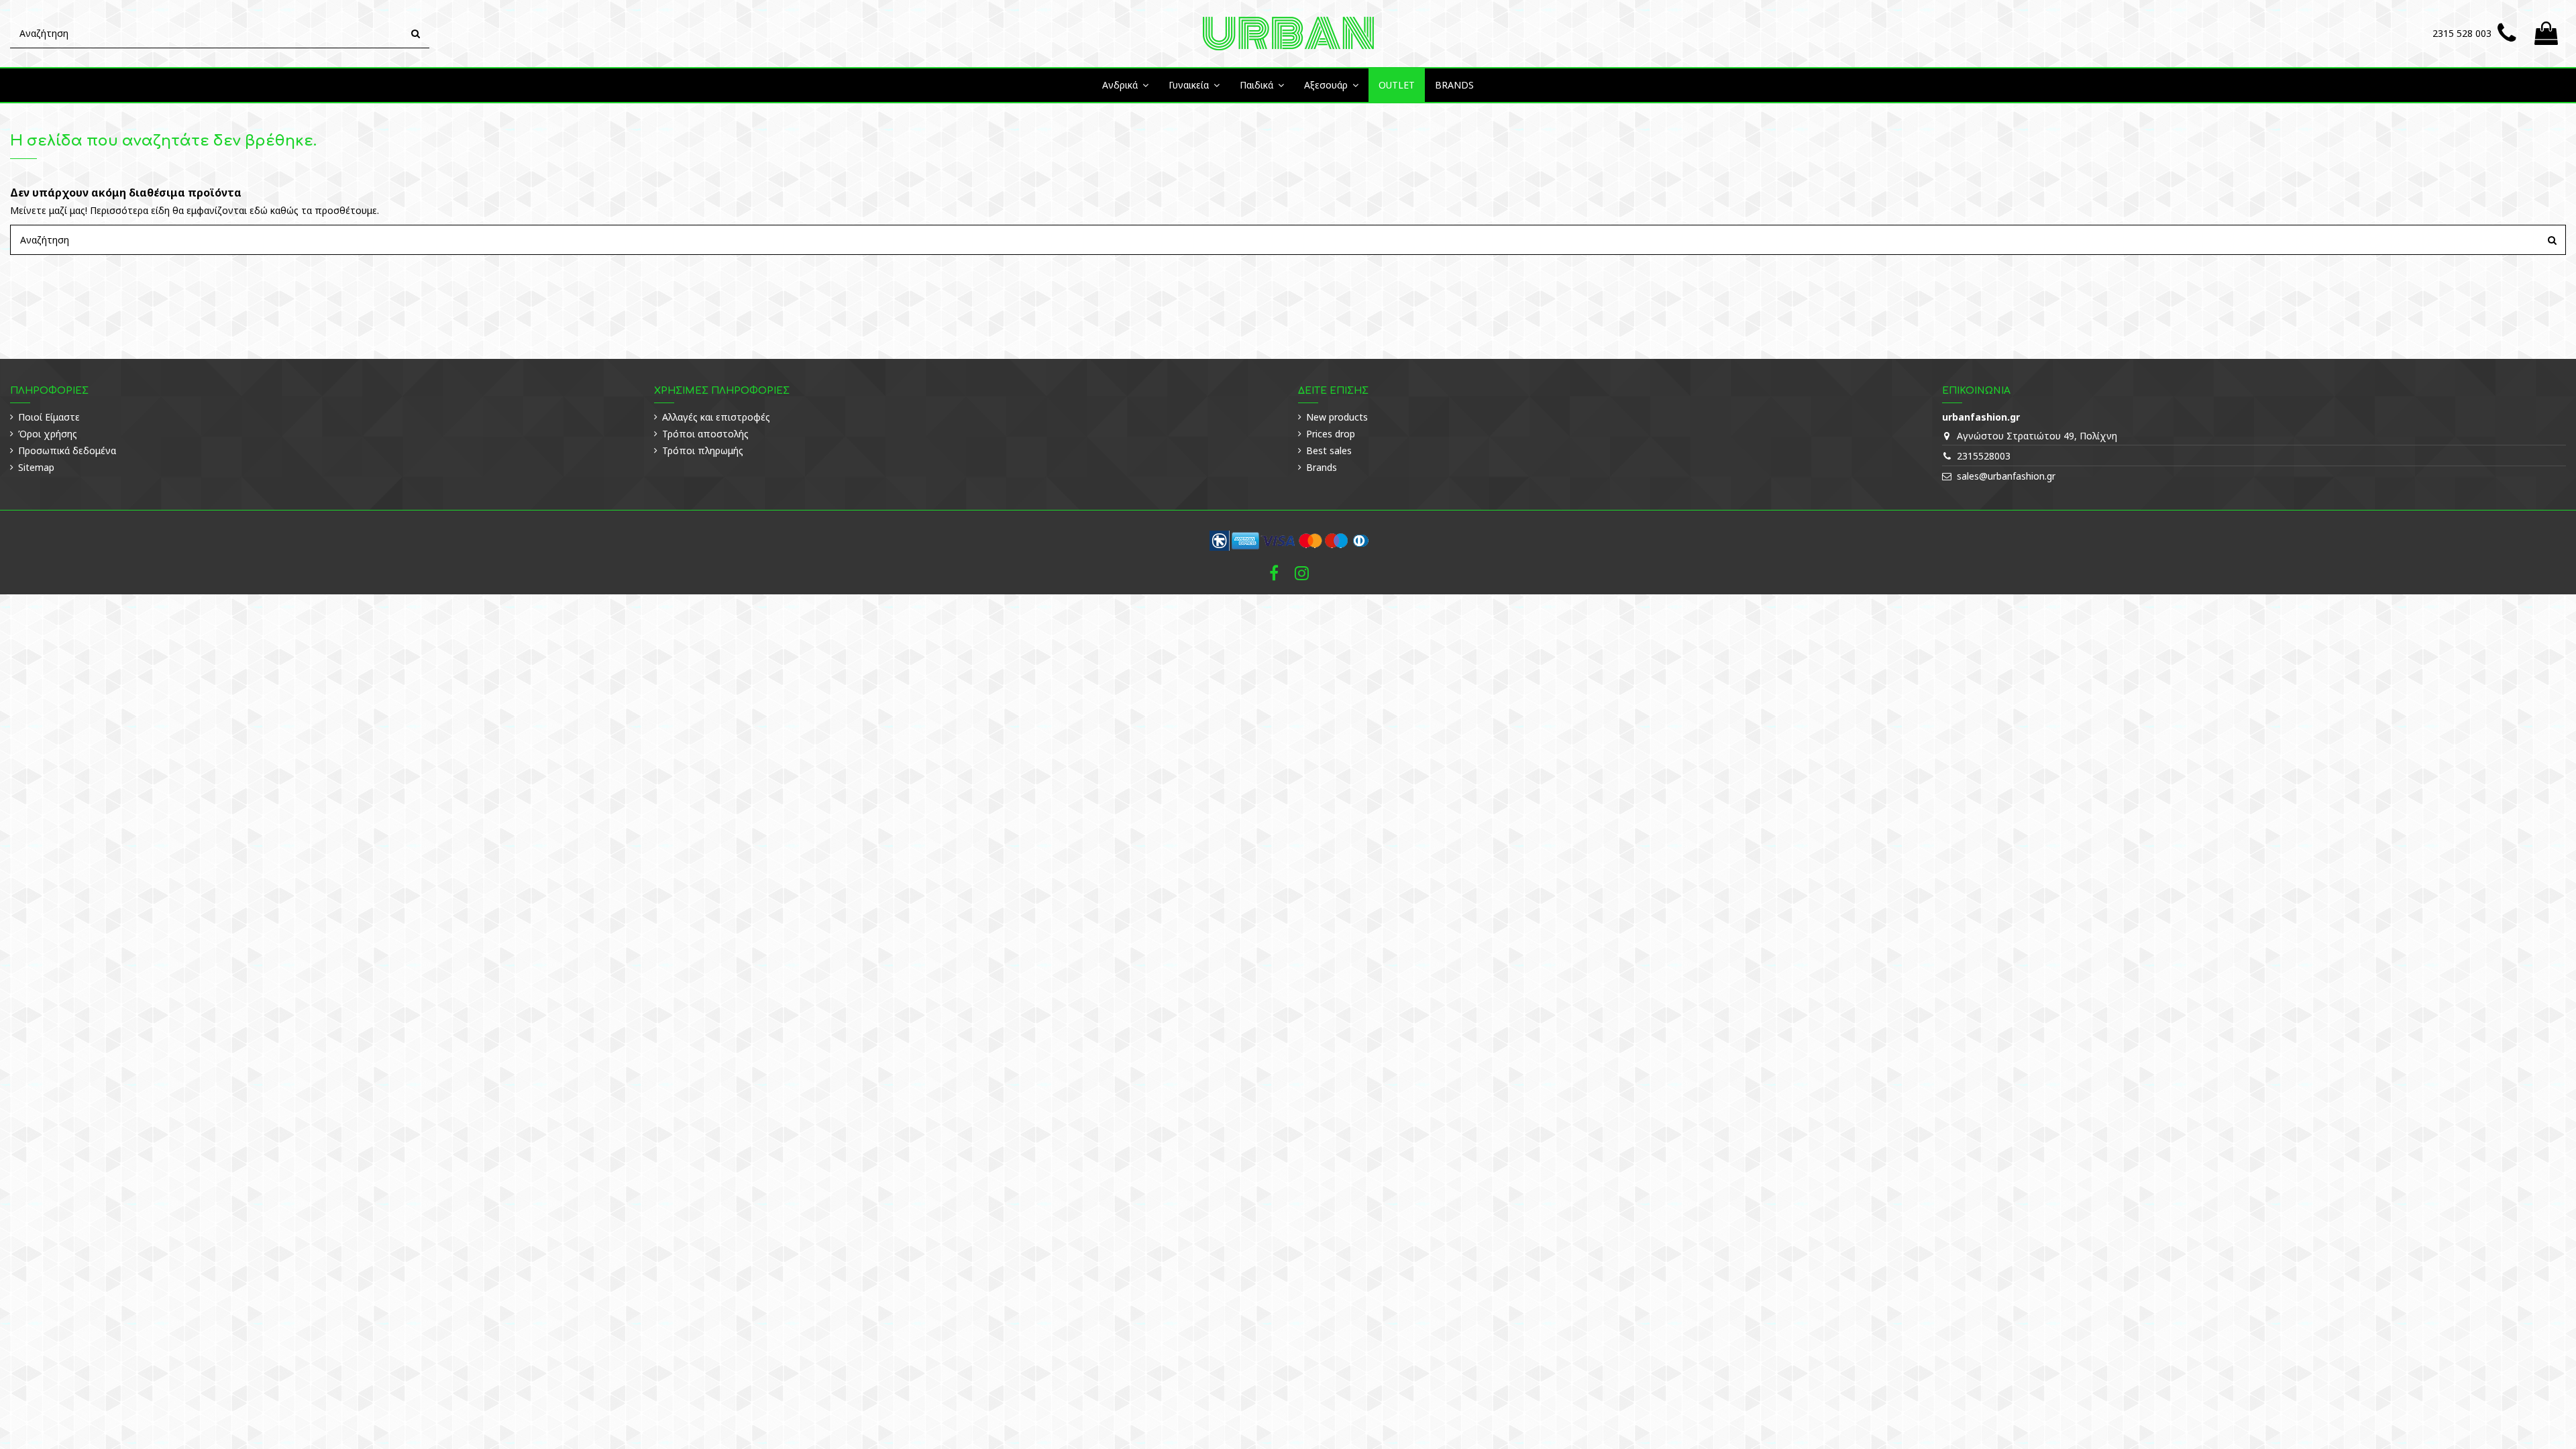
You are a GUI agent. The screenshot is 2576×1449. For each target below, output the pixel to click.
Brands (1322, 467)
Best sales (1329, 450)
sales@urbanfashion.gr (2006, 476)
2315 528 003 (2462, 33)
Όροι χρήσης (48, 434)
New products (1337, 417)
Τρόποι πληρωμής (703, 450)
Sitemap (36, 467)
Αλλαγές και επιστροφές (716, 417)
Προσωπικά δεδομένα (67, 450)
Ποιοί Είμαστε (49, 417)
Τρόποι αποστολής (705, 434)
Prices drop (1331, 434)
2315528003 (1984, 456)
